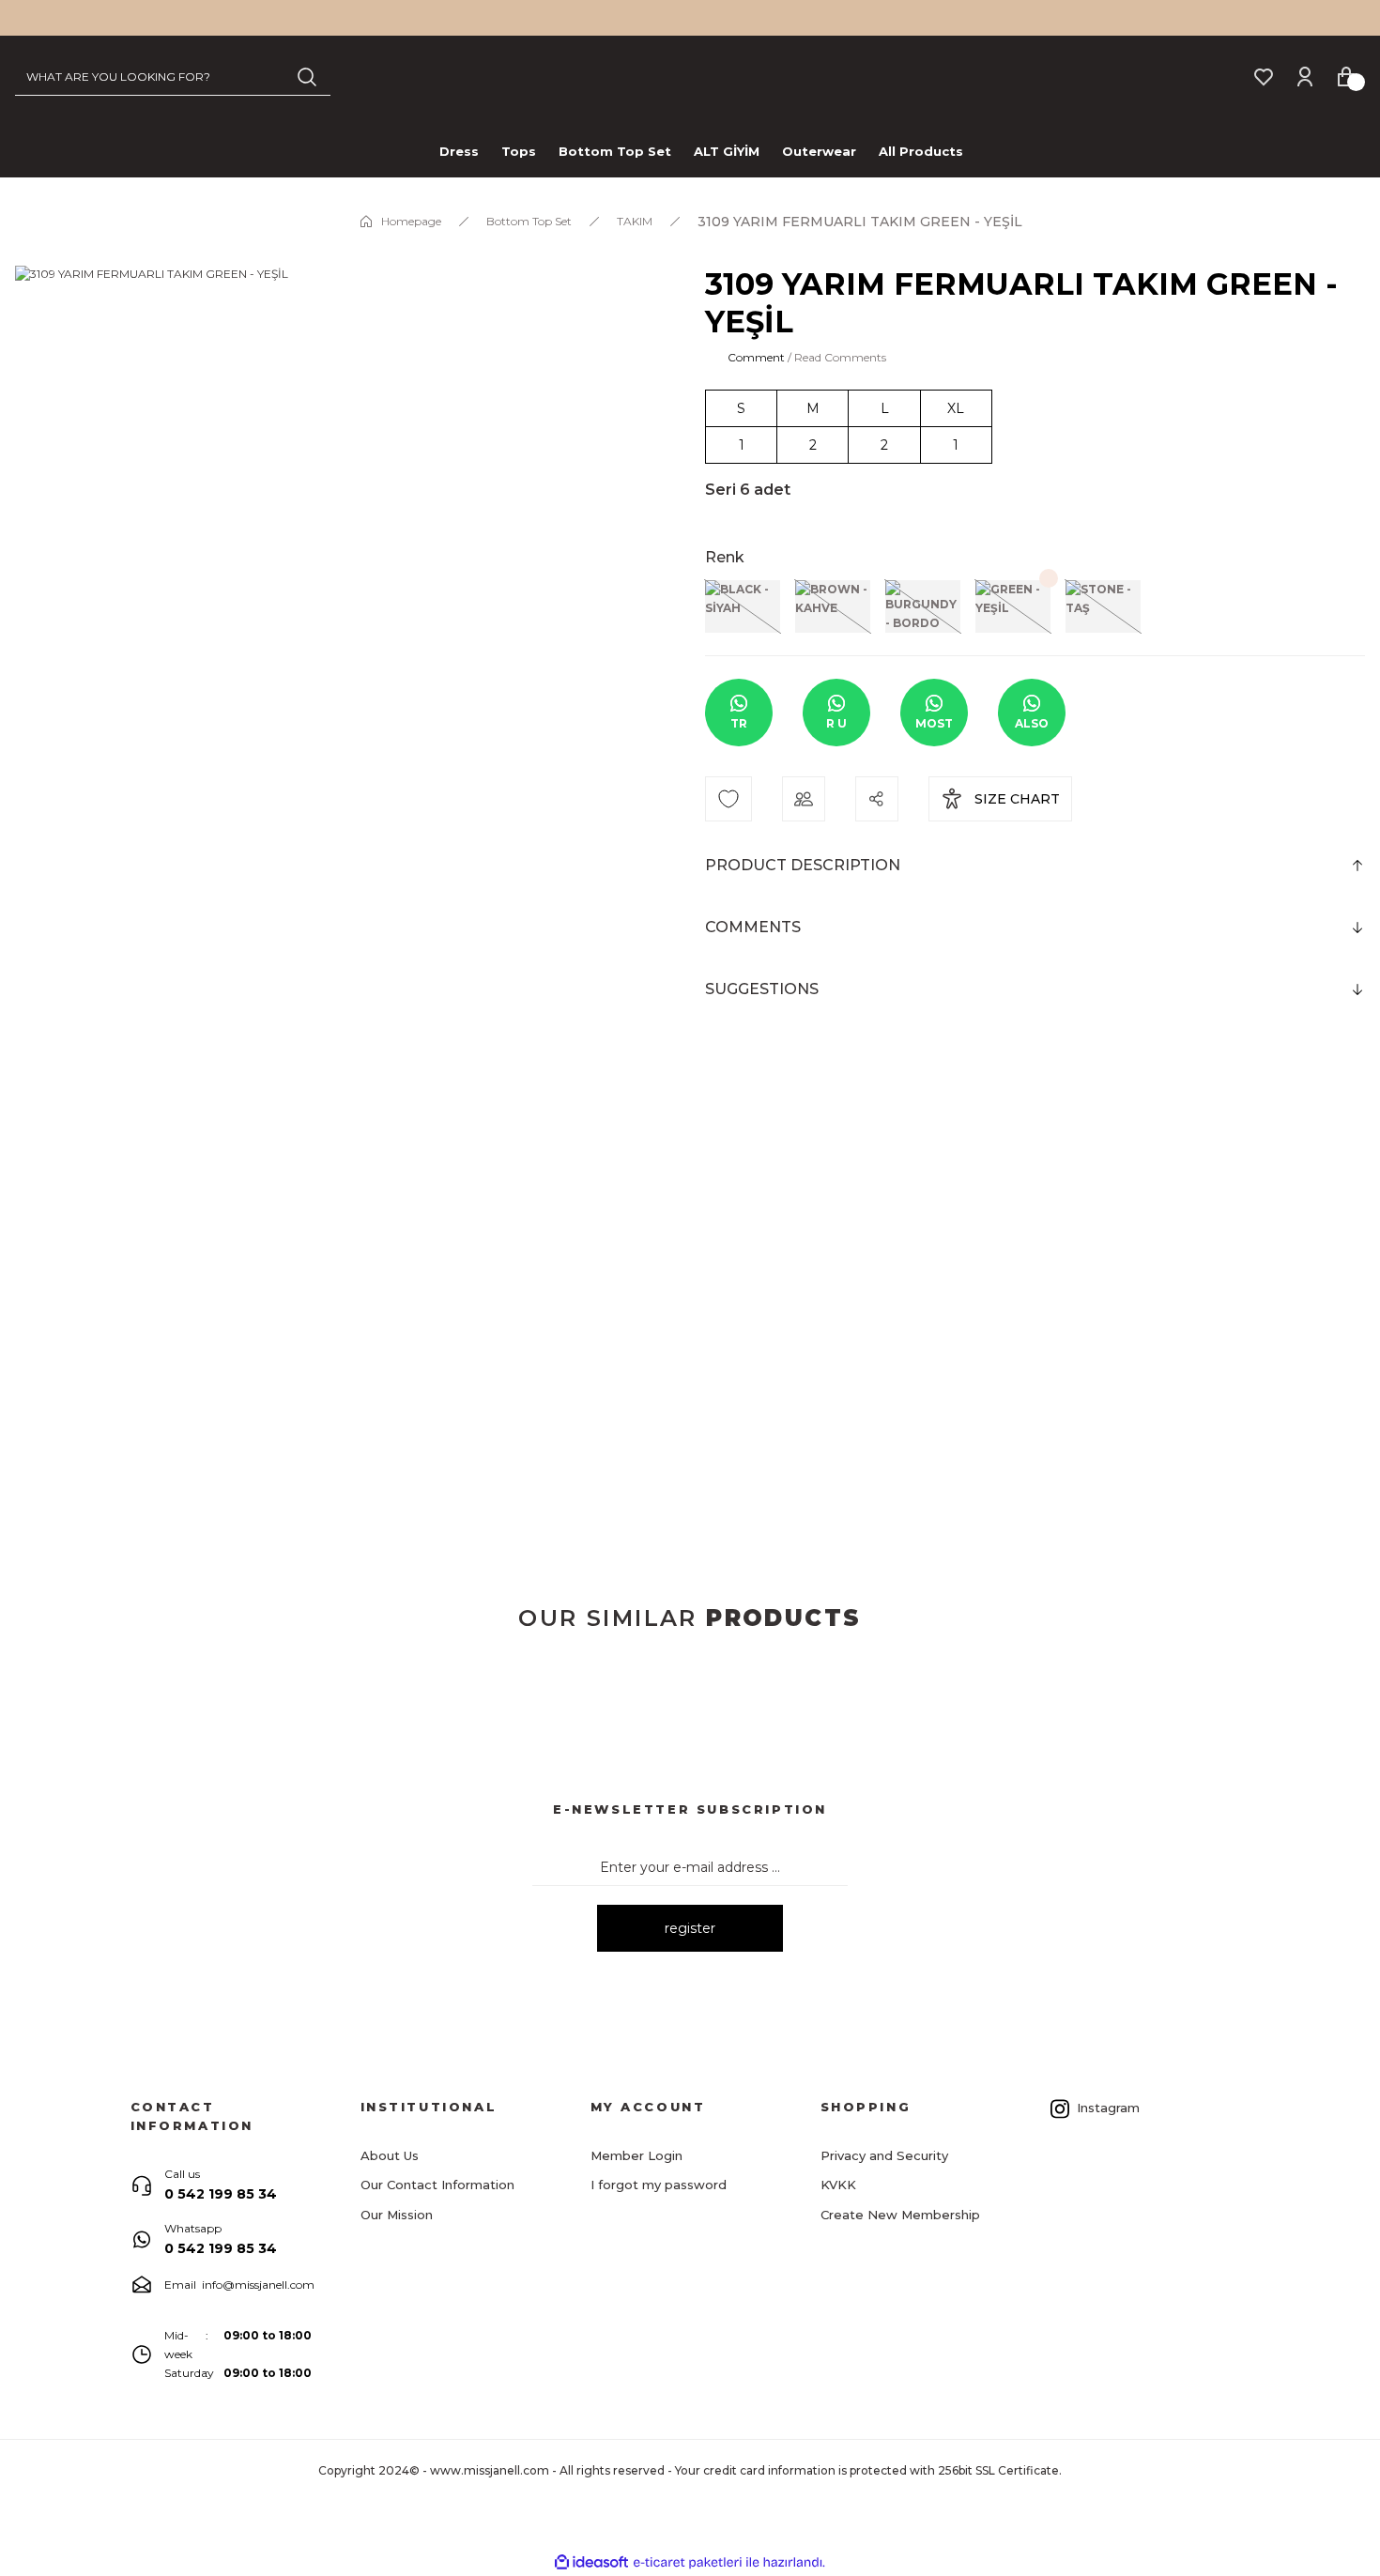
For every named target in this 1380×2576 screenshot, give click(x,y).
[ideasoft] (591, 2562)
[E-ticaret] (688, 2563)
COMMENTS (753, 927)
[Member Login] (1305, 76)
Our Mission (397, 2215)
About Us (390, 2155)
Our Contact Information (437, 2185)
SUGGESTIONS (762, 989)
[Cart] (1346, 76)
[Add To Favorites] (728, 799)
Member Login (636, 2155)
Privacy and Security (884, 2155)
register (690, 1928)
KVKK (838, 2185)
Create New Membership (900, 2215)
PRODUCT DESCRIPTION (803, 865)
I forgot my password (659, 2185)
